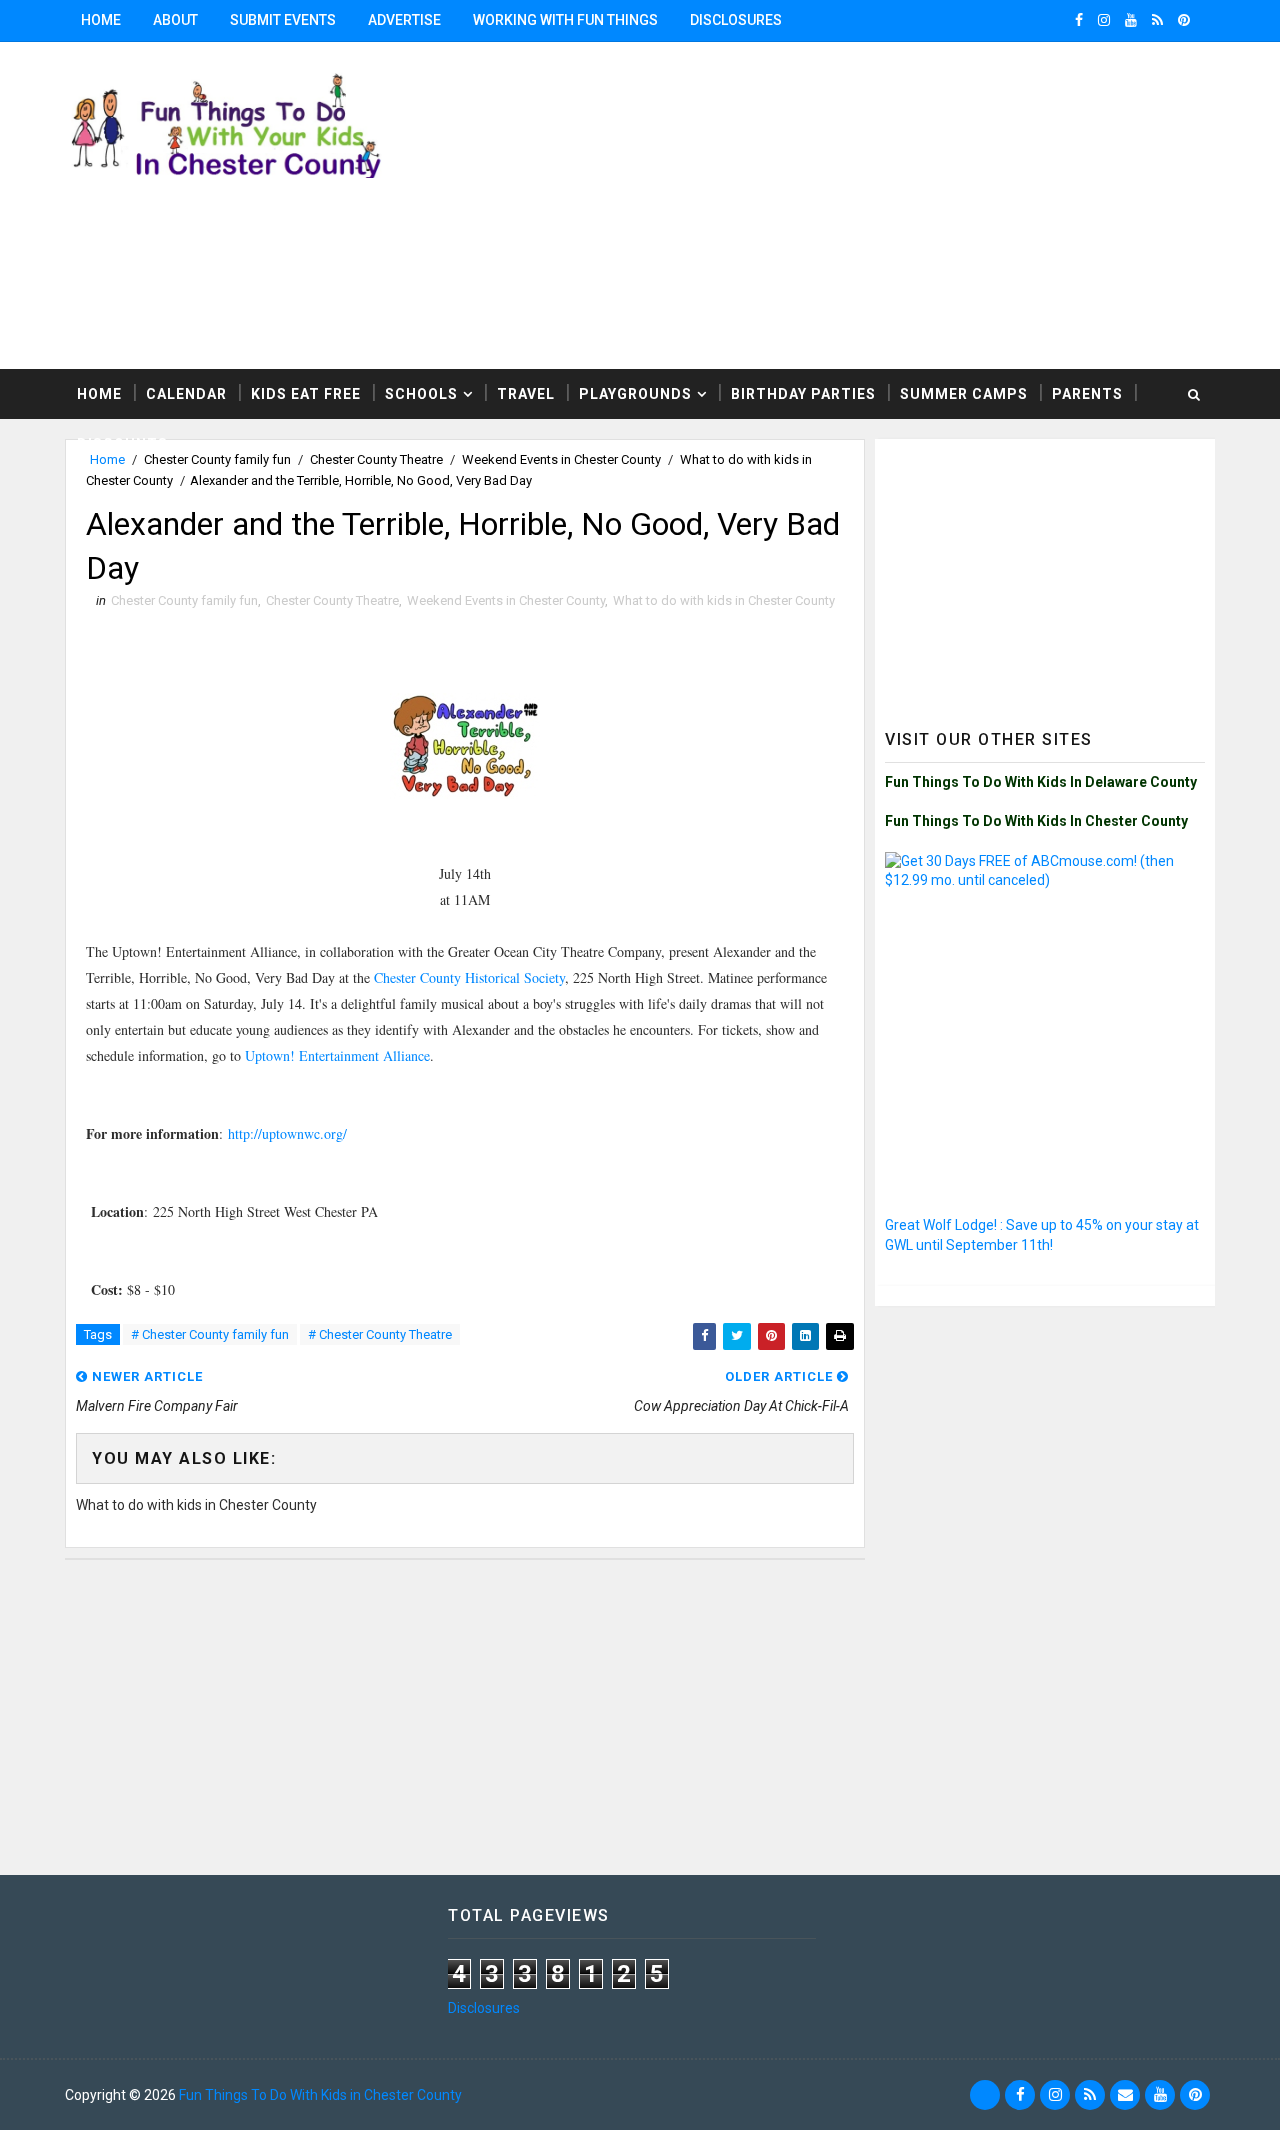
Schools (421, 394)
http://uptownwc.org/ (287, 1133)
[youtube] (1131, 20)
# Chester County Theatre (380, 1334)
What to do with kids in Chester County (724, 600)
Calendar (186, 394)
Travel (526, 394)
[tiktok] (985, 2095)
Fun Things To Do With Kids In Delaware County (1041, 782)
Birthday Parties (803, 394)
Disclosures (736, 20)
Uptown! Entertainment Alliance (337, 1055)
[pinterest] (1184, 20)
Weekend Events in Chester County (506, 600)
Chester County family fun (184, 600)
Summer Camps (964, 394)
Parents (1087, 394)
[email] (1125, 2095)
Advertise (404, 20)
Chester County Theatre (332, 600)
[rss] (1157, 20)
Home (101, 20)
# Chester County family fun (210, 1334)
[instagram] (1104, 20)
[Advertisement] (1045, 574)
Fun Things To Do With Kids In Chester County (1036, 821)
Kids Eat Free (306, 394)
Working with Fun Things (565, 20)
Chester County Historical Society (469, 977)
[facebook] (1079, 20)
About (175, 20)
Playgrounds (635, 394)
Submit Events (283, 20)
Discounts (122, 444)
